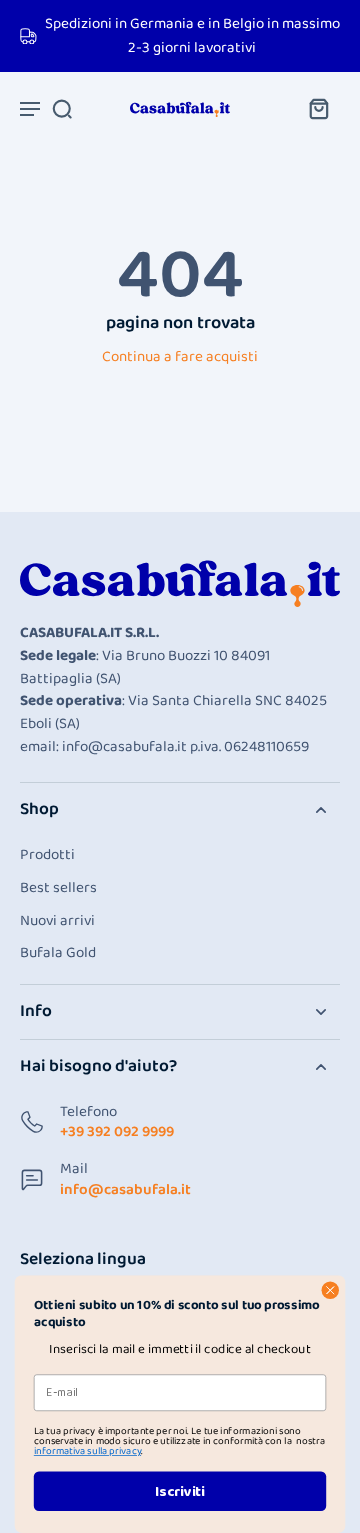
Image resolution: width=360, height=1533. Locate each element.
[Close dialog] (330, 1290)
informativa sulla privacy (87, 1451)
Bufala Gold (58, 953)
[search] (62, 108)
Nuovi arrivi (57, 921)
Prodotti (47, 855)
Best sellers (58, 888)
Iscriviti (180, 1491)
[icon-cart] (318, 108)
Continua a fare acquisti (180, 357)
